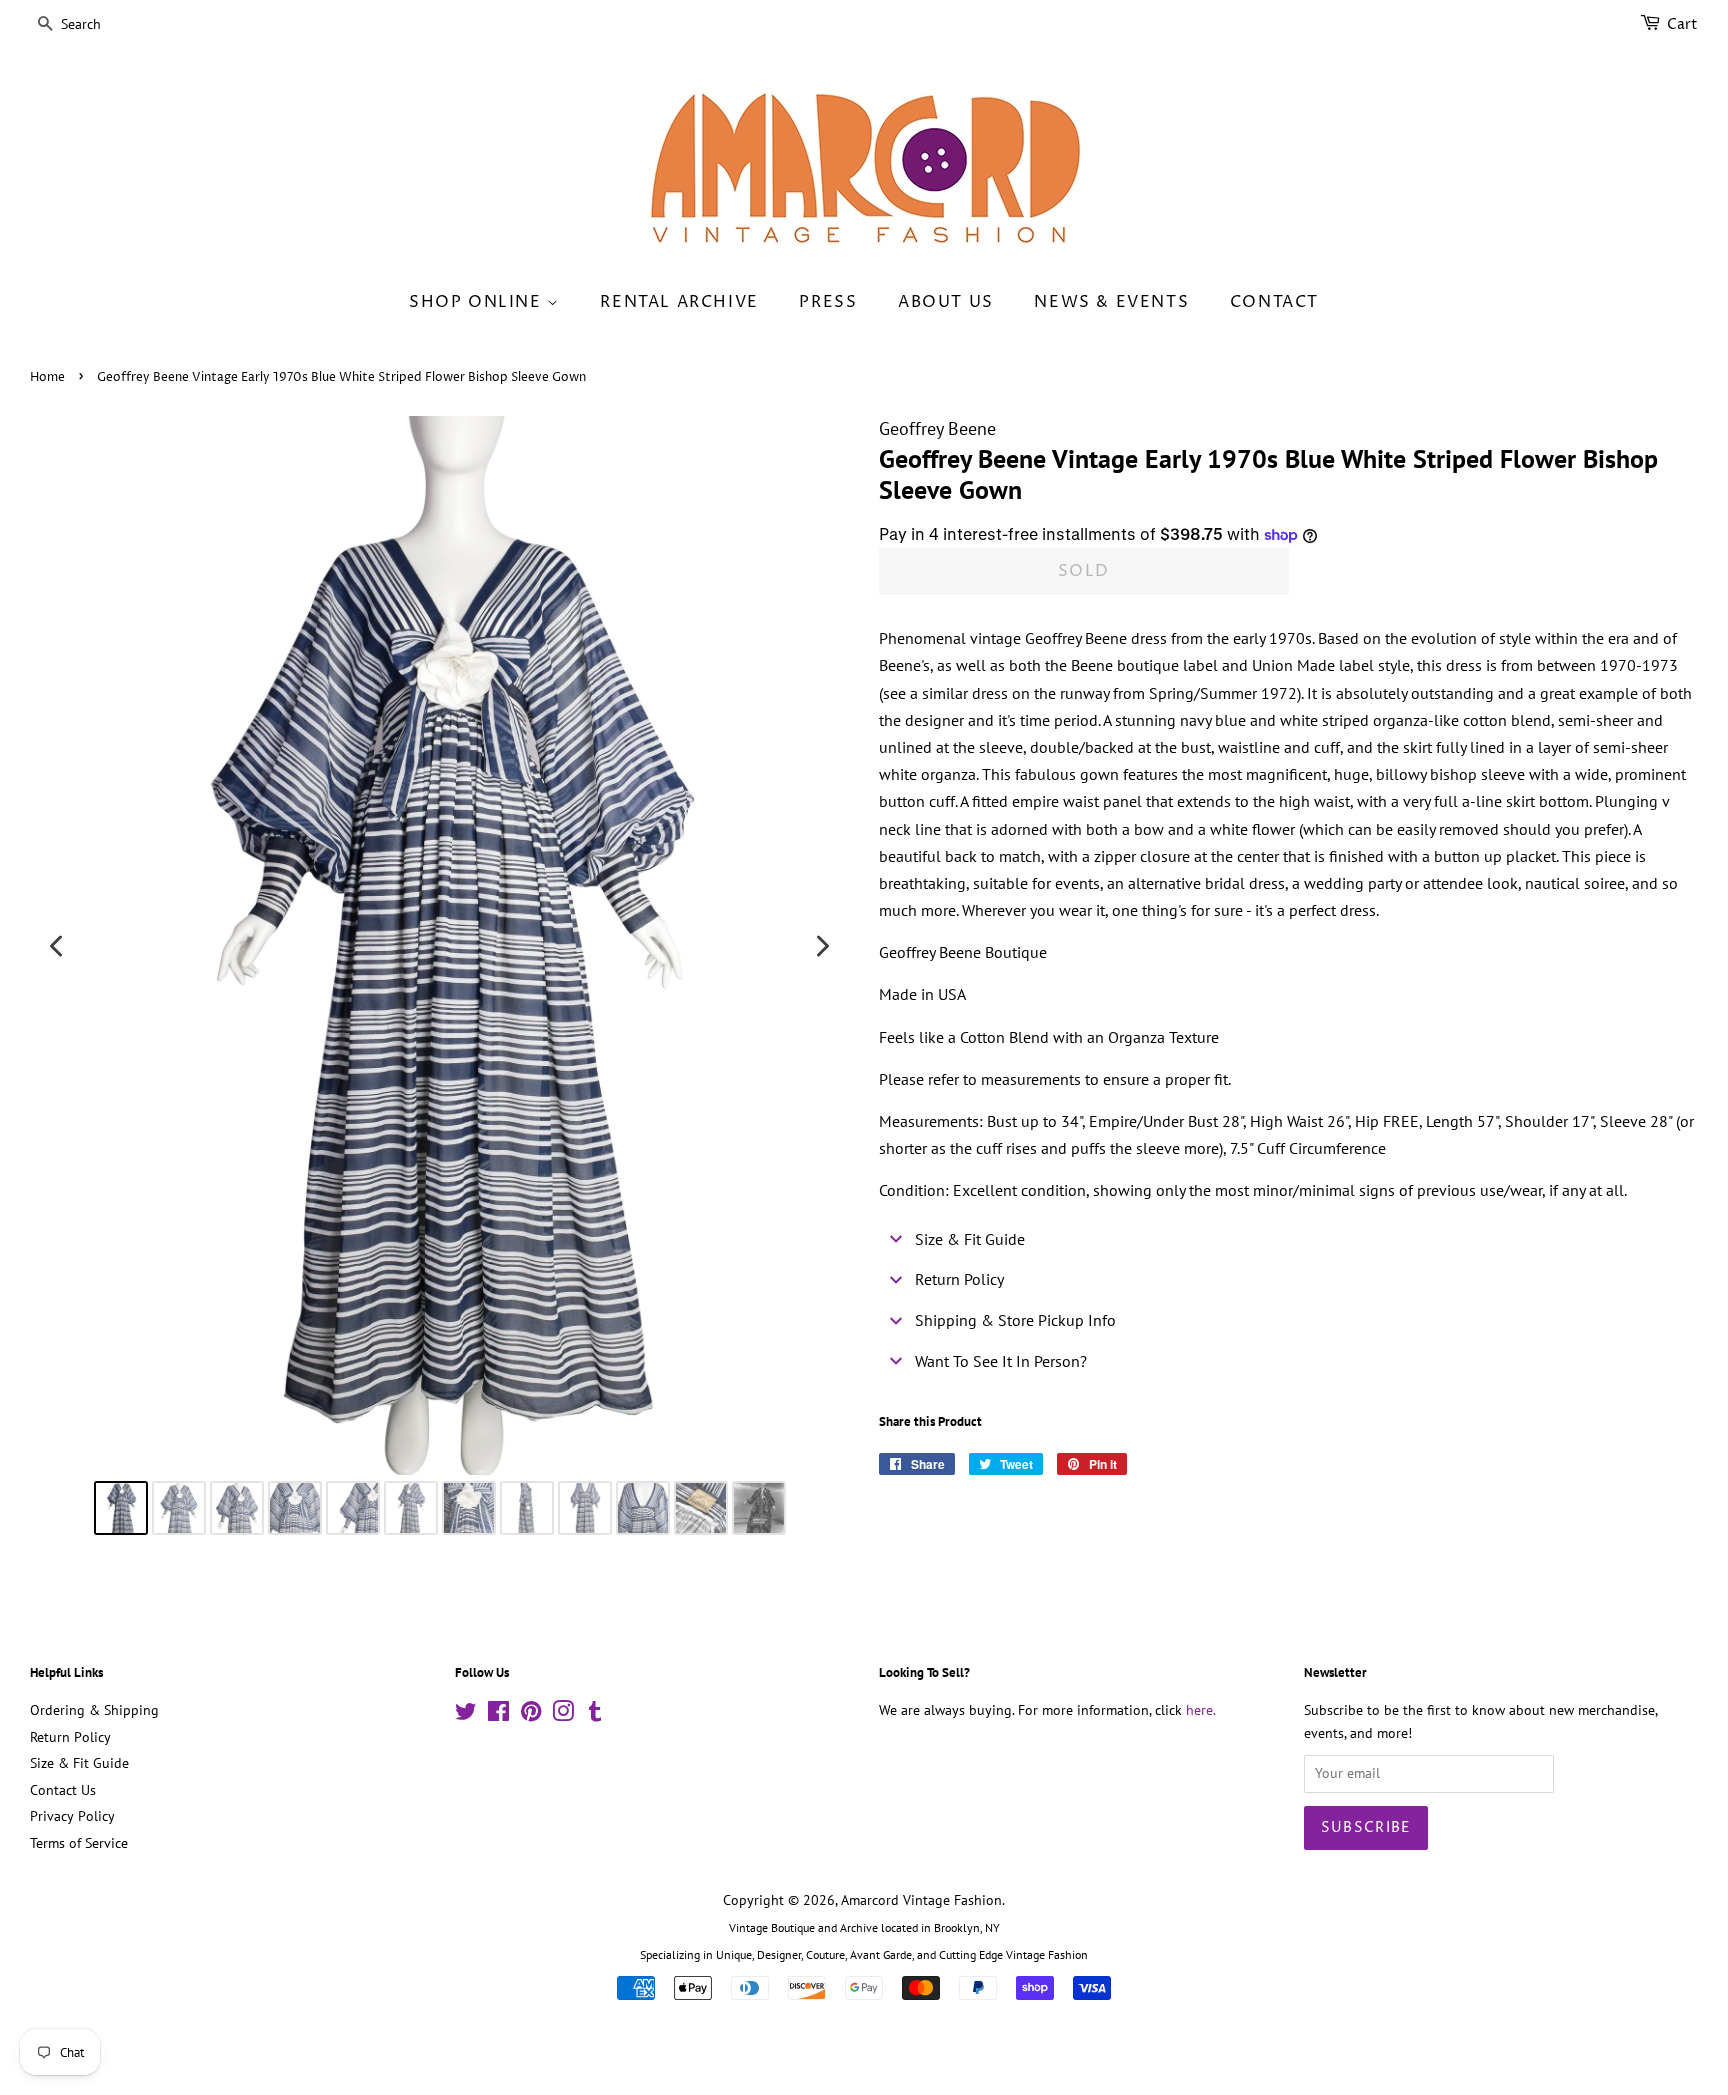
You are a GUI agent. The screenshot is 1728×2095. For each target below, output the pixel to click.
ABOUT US (946, 302)
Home (47, 377)
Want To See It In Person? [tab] (1001, 1361)
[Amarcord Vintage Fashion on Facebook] (498, 1715)
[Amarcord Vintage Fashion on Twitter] (466, 1715)
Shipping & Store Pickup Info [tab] (1015, 1320)
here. (1201, 1710)
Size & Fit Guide (79, 1763)
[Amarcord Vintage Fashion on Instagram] (563, 1715)
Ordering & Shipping (94, 1710)
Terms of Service (79, 1843)
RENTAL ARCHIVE (679, 302)
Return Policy (70, 1737)
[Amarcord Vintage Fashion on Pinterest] (531, 1715)
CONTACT (1274, 302)
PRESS (828, 302)
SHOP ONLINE (478, 302)
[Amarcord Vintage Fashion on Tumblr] (595, 1715)
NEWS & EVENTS (1111, 302)
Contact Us (63, 1790)
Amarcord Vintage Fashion (921, 1900)
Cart (1682, 24)
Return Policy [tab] (959, 1279)
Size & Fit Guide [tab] (970, 1239)
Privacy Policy (72, 1816)
